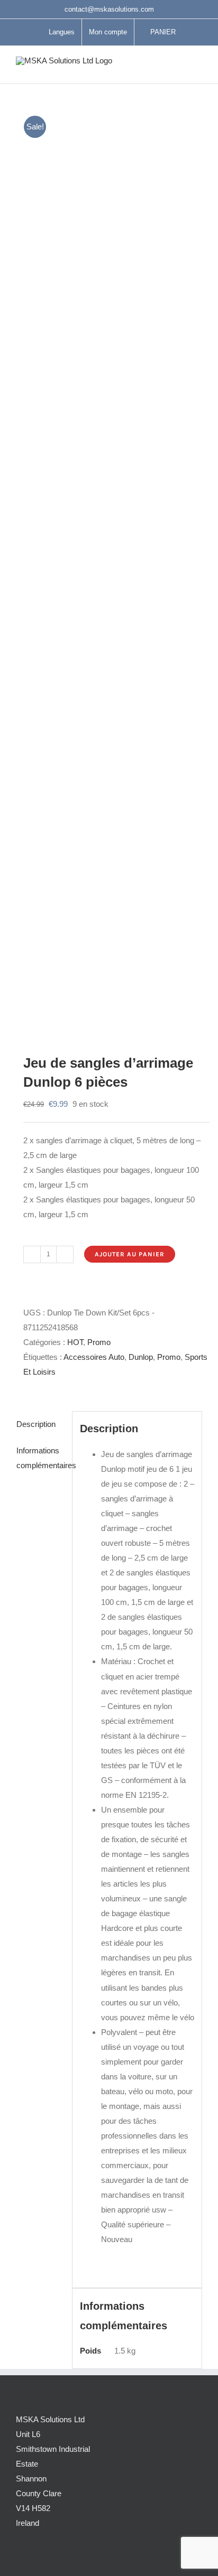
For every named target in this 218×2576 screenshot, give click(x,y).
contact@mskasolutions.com (109, 9)
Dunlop (141, 1357)
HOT (75, 1342)
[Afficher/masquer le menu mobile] (198, 67)
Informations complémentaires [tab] (40, 1458)
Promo (99, 1342)
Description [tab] (36, 1424)
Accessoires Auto (94, 1357)
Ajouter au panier (130, 1254)
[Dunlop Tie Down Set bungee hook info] (109, 566)
